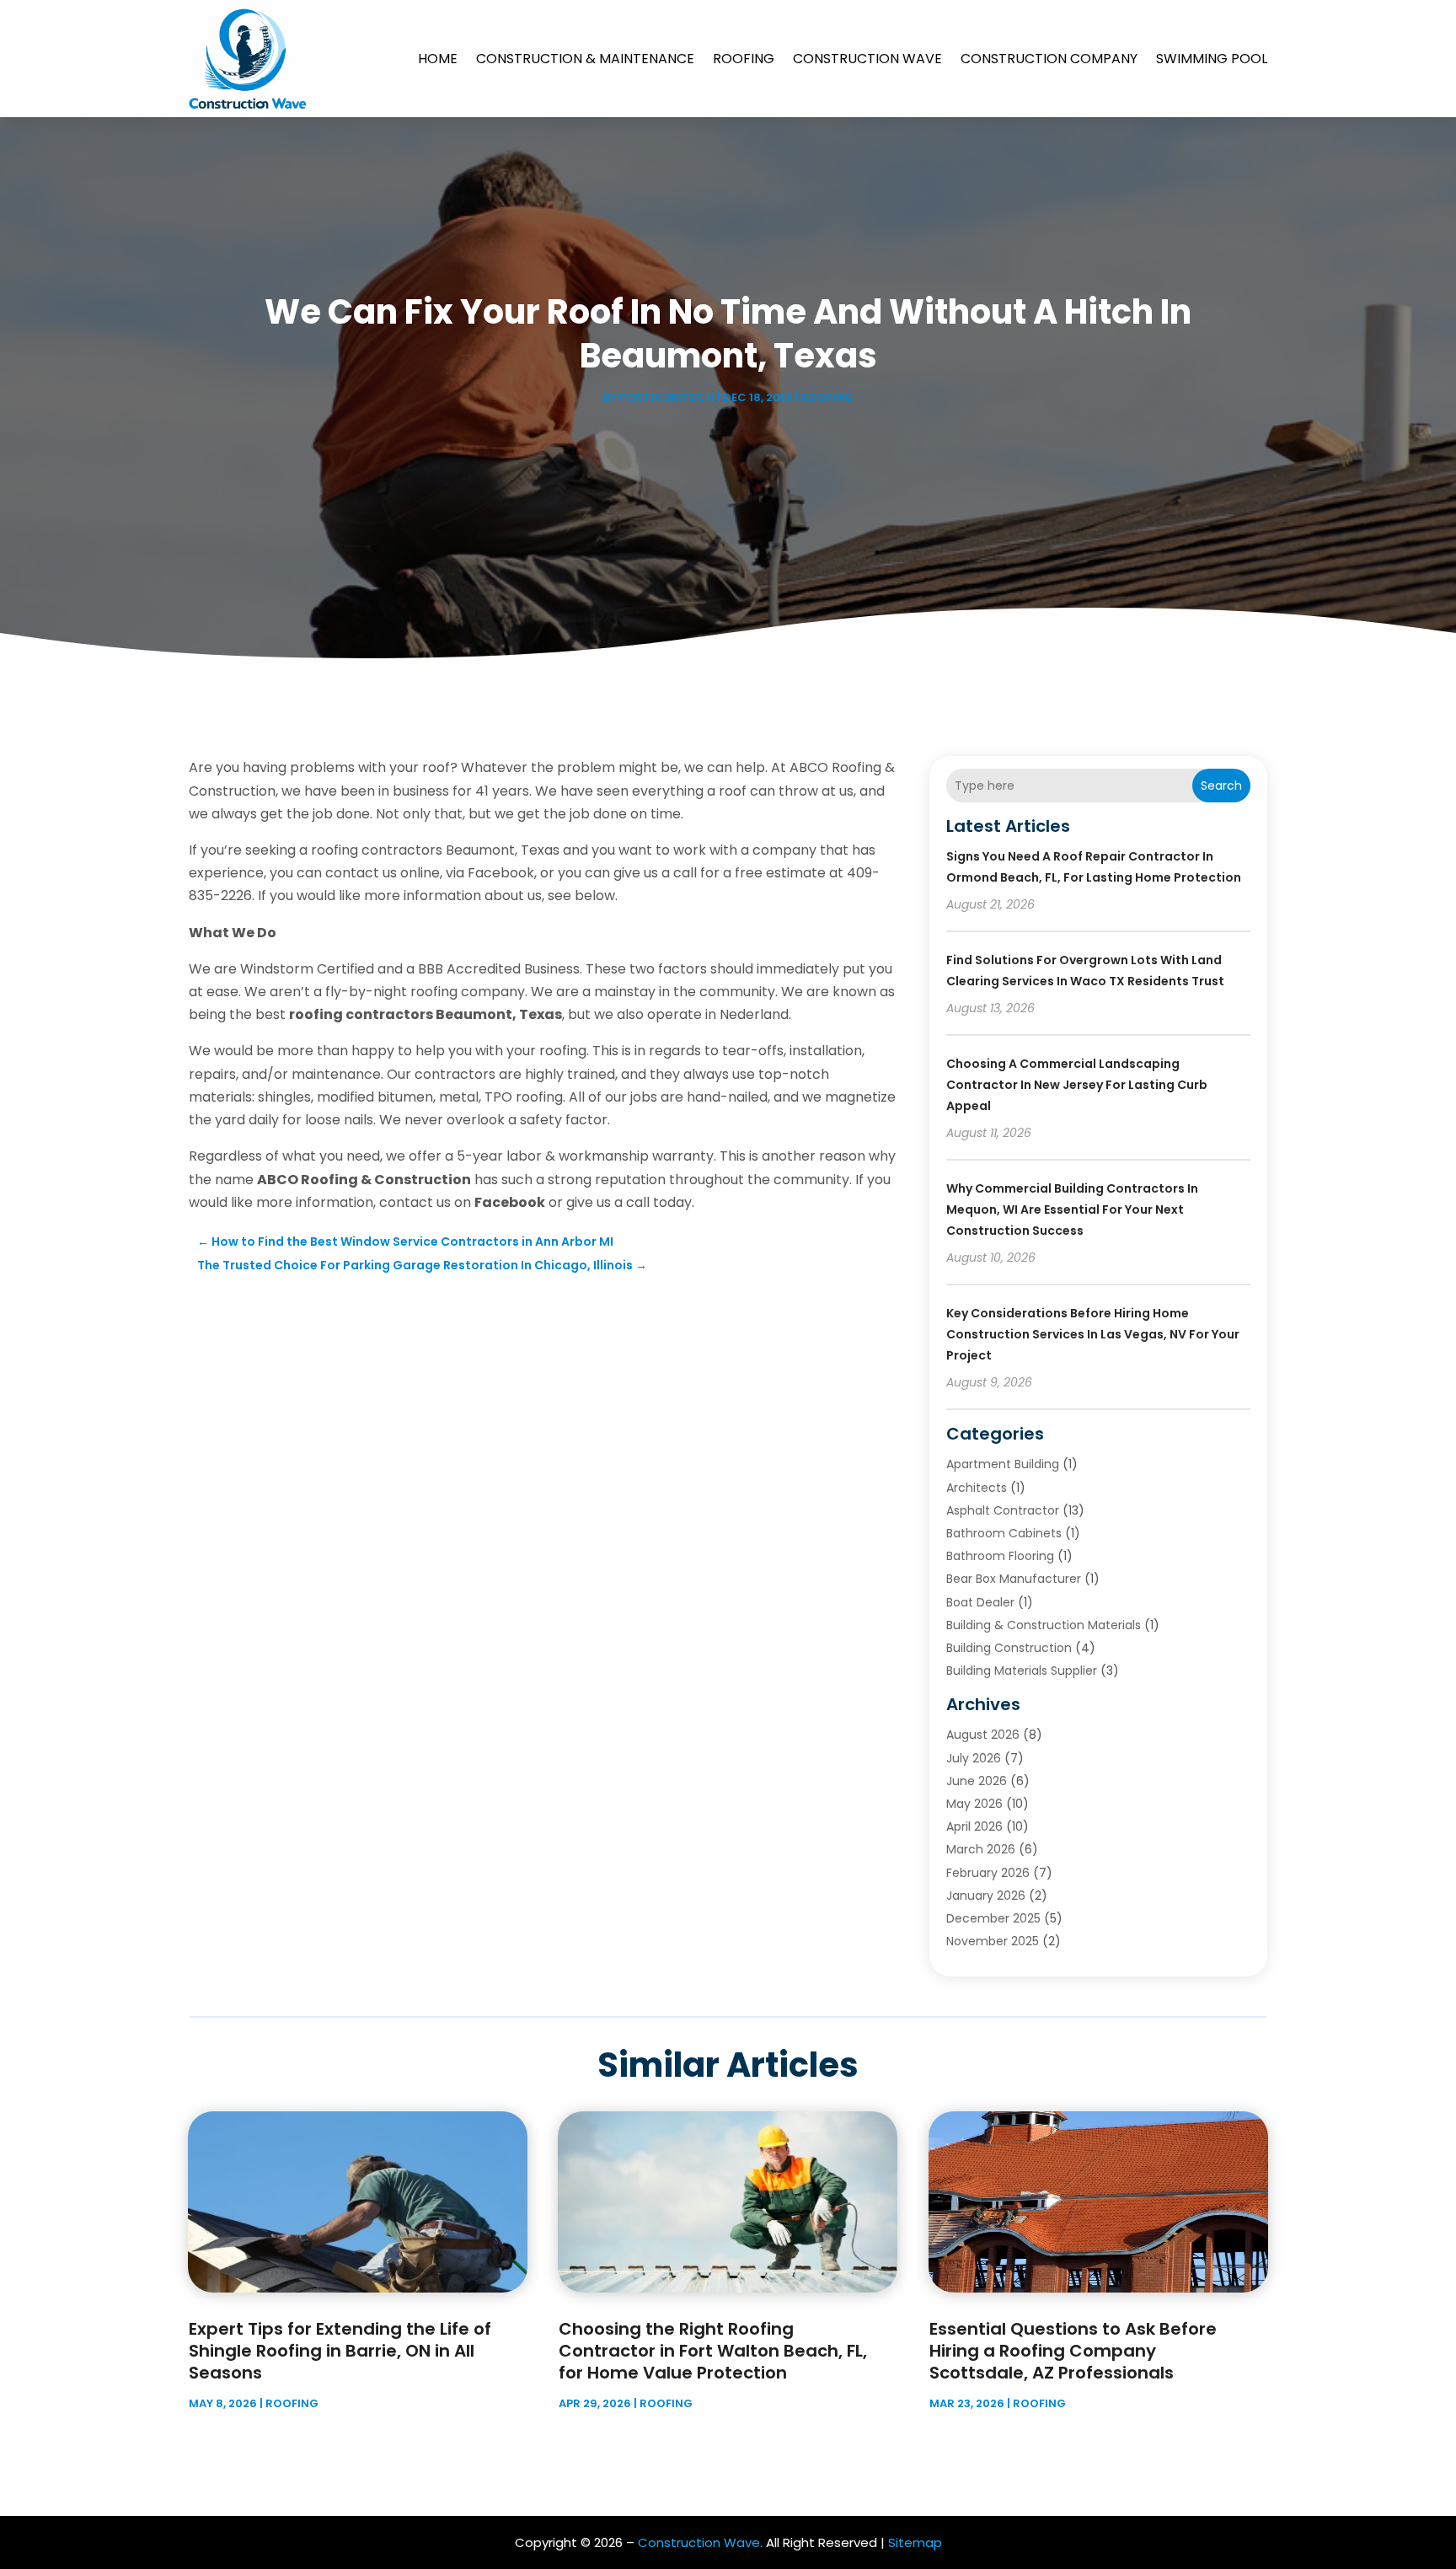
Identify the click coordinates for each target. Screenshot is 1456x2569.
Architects (977, 1488)
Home (438, 59)
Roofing (744, 59)
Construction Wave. (700, 2542)
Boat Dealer (980, 1602)
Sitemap (915, 2542)
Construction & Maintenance (585, 59)
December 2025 (993, 1918)
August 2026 (983, 1735)
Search (1221, 786)
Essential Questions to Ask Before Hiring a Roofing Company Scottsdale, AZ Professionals (1073, 2351)
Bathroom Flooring (1000, 1556)
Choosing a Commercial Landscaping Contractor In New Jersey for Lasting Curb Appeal (1077, 1085)
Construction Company (1049, 59)
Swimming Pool (1212, 59)
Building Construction (1009, 1648)
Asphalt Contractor (1003, 1510)
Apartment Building (1003, 1464)
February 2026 (988, 1873)
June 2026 (977, 1781)
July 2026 (974, 1758)
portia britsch (667, 397)
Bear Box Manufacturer (1014, 1579)
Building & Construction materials (1044, 1625)
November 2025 (993, 1941)
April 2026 (974, 1826)
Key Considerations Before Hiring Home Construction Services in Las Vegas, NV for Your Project (1093, 1334)
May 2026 (974, 1804)
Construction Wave (867, 59)
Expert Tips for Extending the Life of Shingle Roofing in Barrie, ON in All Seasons (340, 2351)
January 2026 (986, 1896)
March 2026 (981, 1849)
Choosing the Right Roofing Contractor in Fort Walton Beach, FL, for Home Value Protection (713, 2351)
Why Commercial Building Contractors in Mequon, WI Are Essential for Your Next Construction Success (1072, 1209)
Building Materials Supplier (1022, 1671)
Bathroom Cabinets (1004, 1533)
